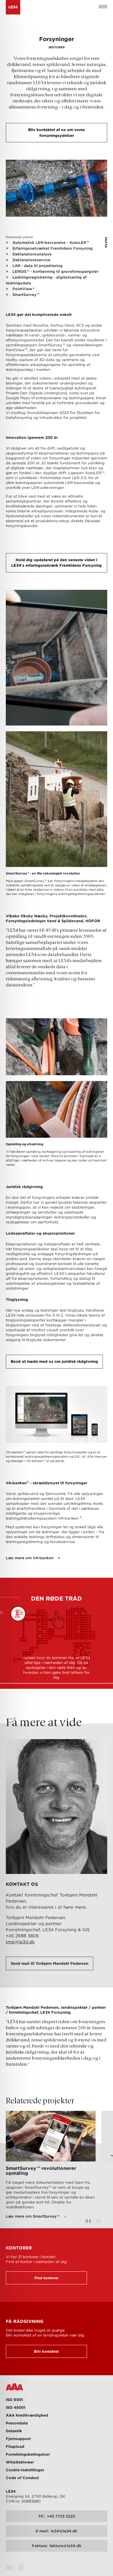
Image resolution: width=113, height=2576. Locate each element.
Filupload (15, 2447)
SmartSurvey (26, 295)
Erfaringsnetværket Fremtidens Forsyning (53, 248)
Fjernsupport (18, 2439)
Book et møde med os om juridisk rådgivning (54, 1361)
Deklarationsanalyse (32, 254)
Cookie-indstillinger (25, 2470)
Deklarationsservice (31, 260)
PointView (23, 289)
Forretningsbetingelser (28, 2454)
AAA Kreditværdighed (27, 2415)
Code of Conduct (22, 2478)
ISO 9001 (14, 2400)
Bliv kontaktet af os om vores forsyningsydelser (57, 133)
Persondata (17, 2423)
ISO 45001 (16, 2407)
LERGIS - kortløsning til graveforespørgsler (55, 271)
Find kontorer (47, 2278)
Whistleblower (20, 2462)
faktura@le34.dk (57, 2546)
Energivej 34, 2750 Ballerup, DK (35, 2496)
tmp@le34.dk (20, 1942)
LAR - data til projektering (38, 266)
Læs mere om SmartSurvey (33, 2216)
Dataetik (14, 2431)
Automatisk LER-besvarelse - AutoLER (51, 243)
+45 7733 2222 (57, 2516)
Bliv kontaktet (46, 2351)
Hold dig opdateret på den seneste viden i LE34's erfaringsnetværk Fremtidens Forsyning (57, 563)
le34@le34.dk (57, 2531)
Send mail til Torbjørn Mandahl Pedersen (50, 1963)
